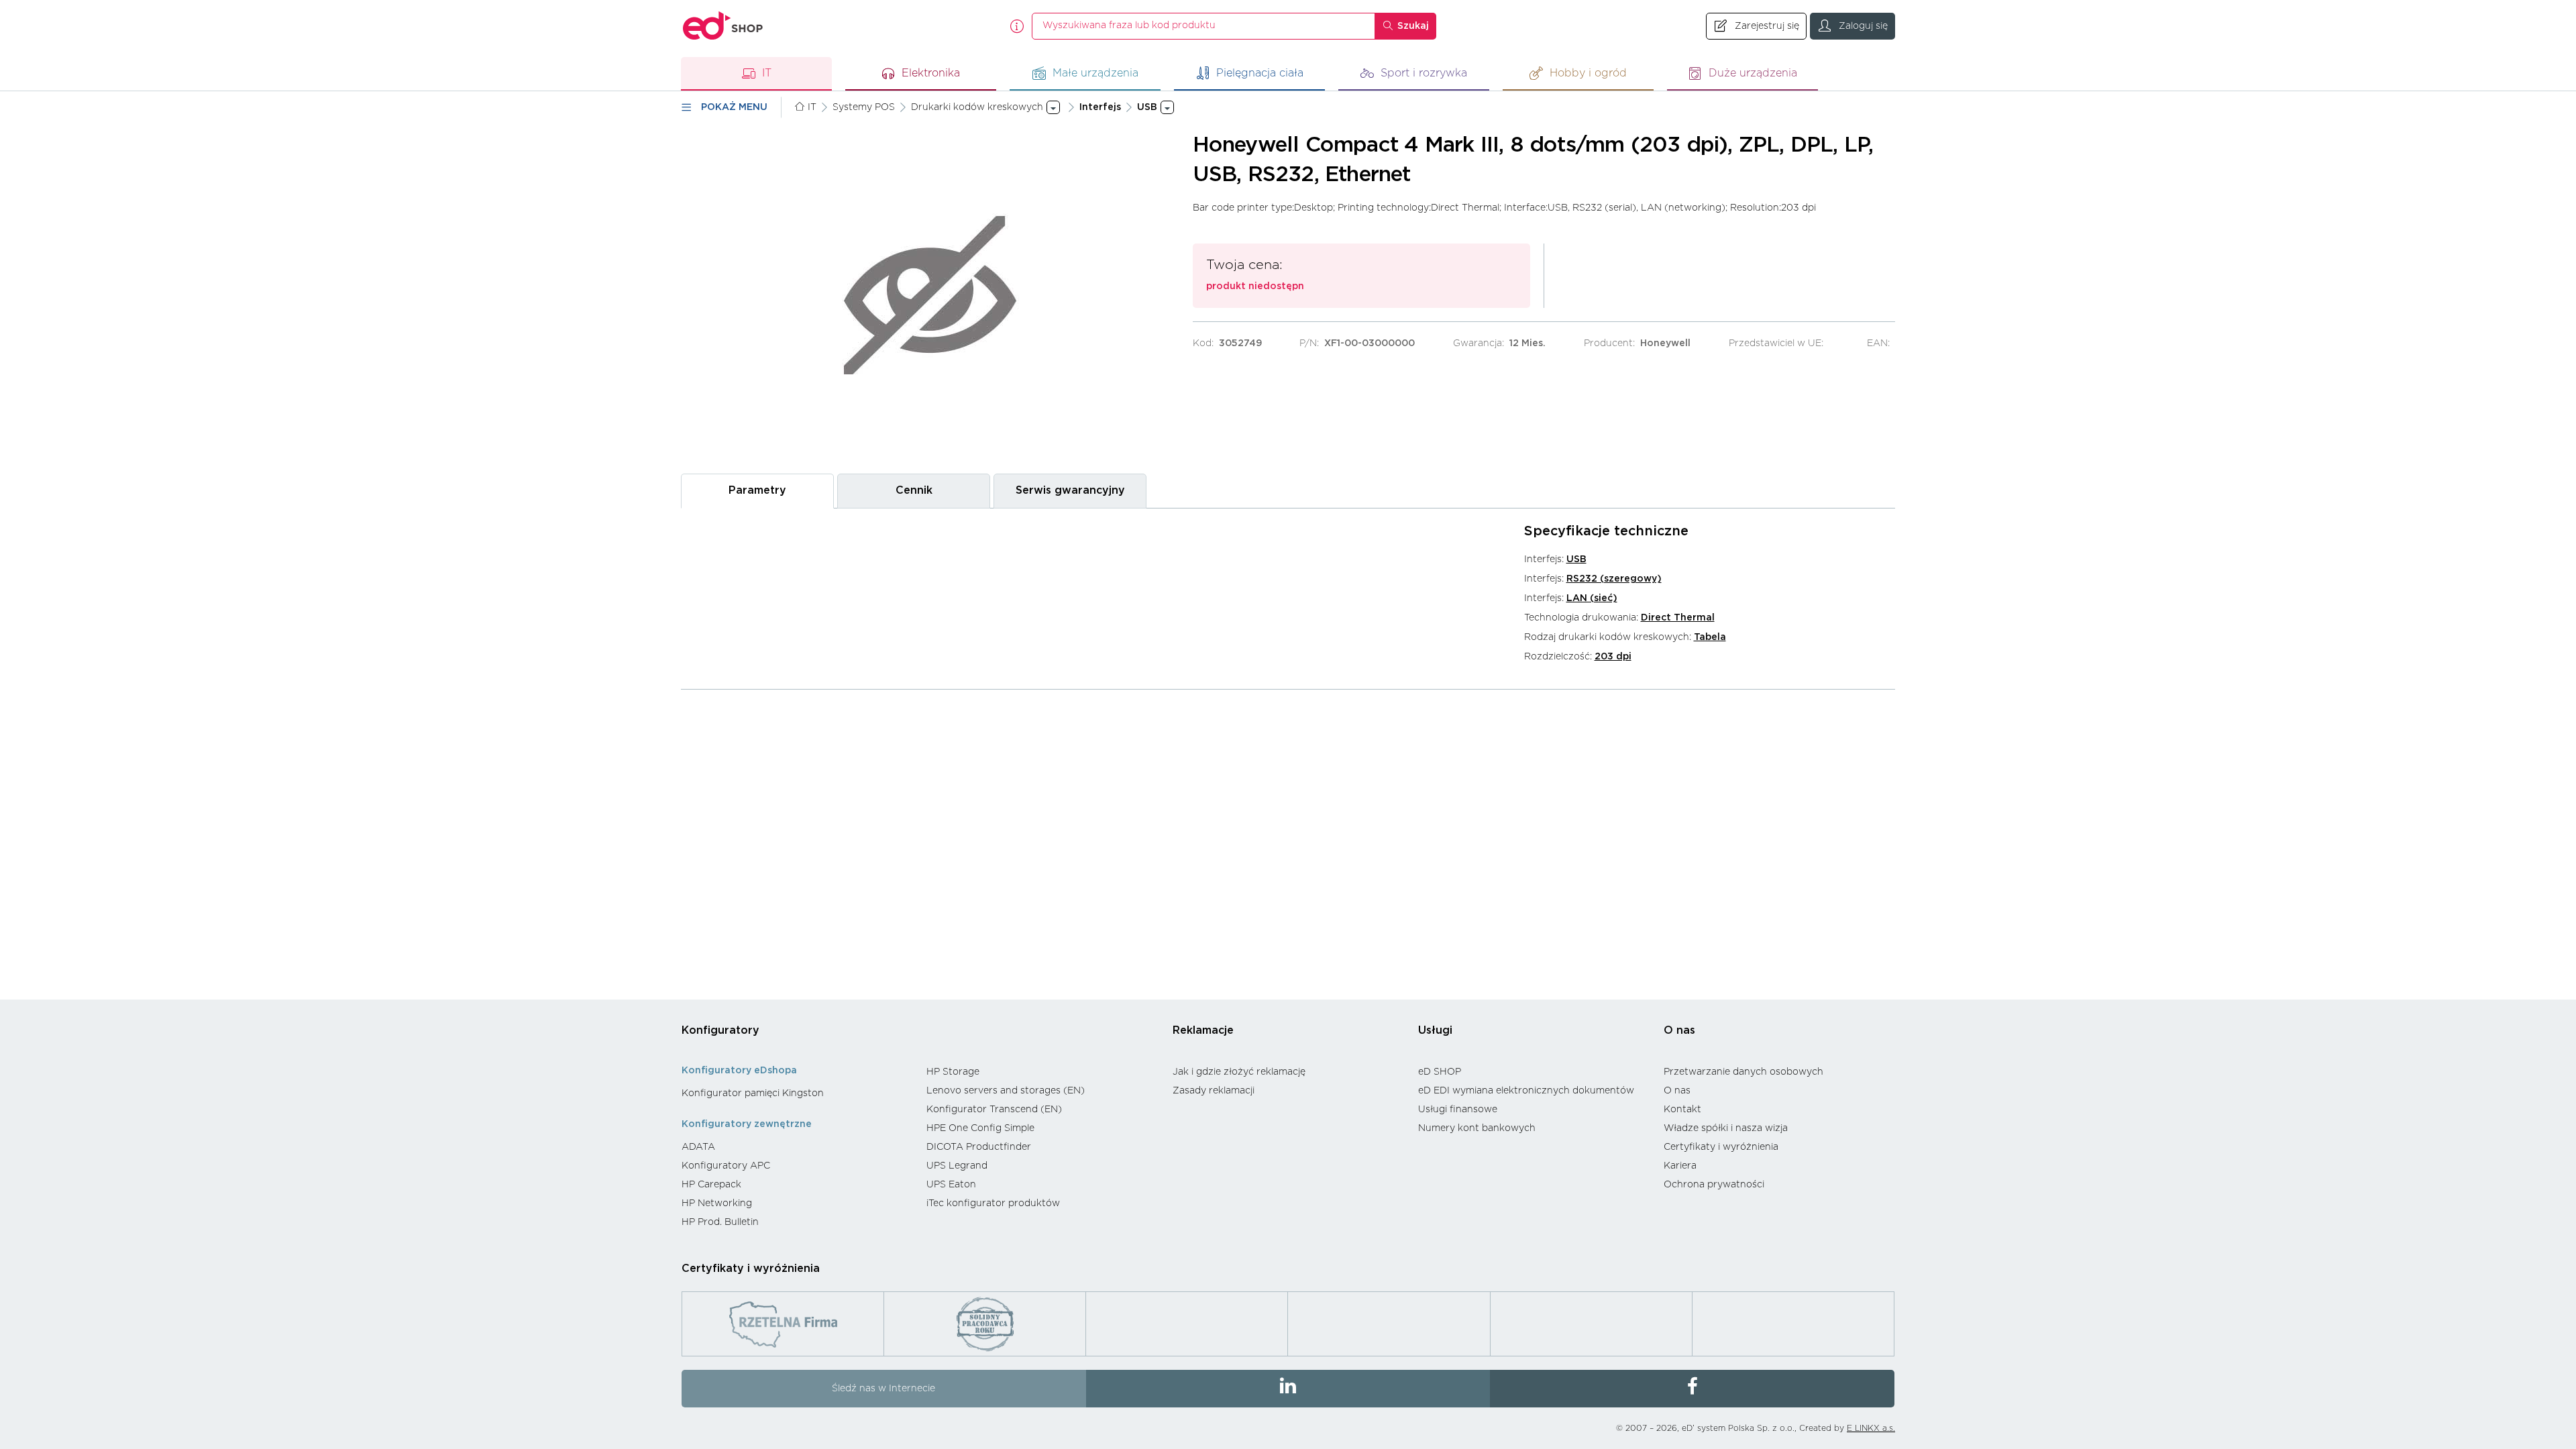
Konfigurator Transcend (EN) (994, 1110)
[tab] (757, 491)
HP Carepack (711, 1185)
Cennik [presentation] (914, 490)
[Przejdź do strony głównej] (723, 26)
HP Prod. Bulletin (720, 1222)
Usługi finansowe (1458, 1110)
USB (1576, 559)
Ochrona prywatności (1714, 1185)
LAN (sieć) (1592, 598)
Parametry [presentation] (757, 490)
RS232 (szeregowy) (1614, 579)
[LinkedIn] (1288, 1389)
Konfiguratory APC (726, 1166)
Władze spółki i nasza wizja (1726, 1128)
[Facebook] (1692, 1389)
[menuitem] (797, 1093)
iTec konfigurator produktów (993, 1203)
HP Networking (717, 1203)
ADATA (698, 1147)
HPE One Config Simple (980, 1128)
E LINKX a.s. (1871, 1428)
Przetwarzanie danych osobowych (1743, 1072)
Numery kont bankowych (1477, 1128)
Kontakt (1682, 1110)
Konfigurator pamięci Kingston (753, 1093)
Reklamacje (1203, 1030)
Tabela (1710, 637)
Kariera (1680, 1166)
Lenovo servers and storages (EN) (1006, 1091)
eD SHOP (1440, 1072)
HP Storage (953, 1072)
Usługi (1435, 1030)
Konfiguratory (720, 1030)
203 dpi (1613, 657)
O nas (1679, 1030)
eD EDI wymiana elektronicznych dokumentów (1526, 1091)
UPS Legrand (957, 1166)
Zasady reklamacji (1214, 1091)
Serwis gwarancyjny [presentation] (1070, 490)
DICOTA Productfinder (979, 1147)
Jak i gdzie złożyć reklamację (1239, 1072)
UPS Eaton (951, 1185)
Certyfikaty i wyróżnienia (1721, 1147)
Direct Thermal (1678, 618)
